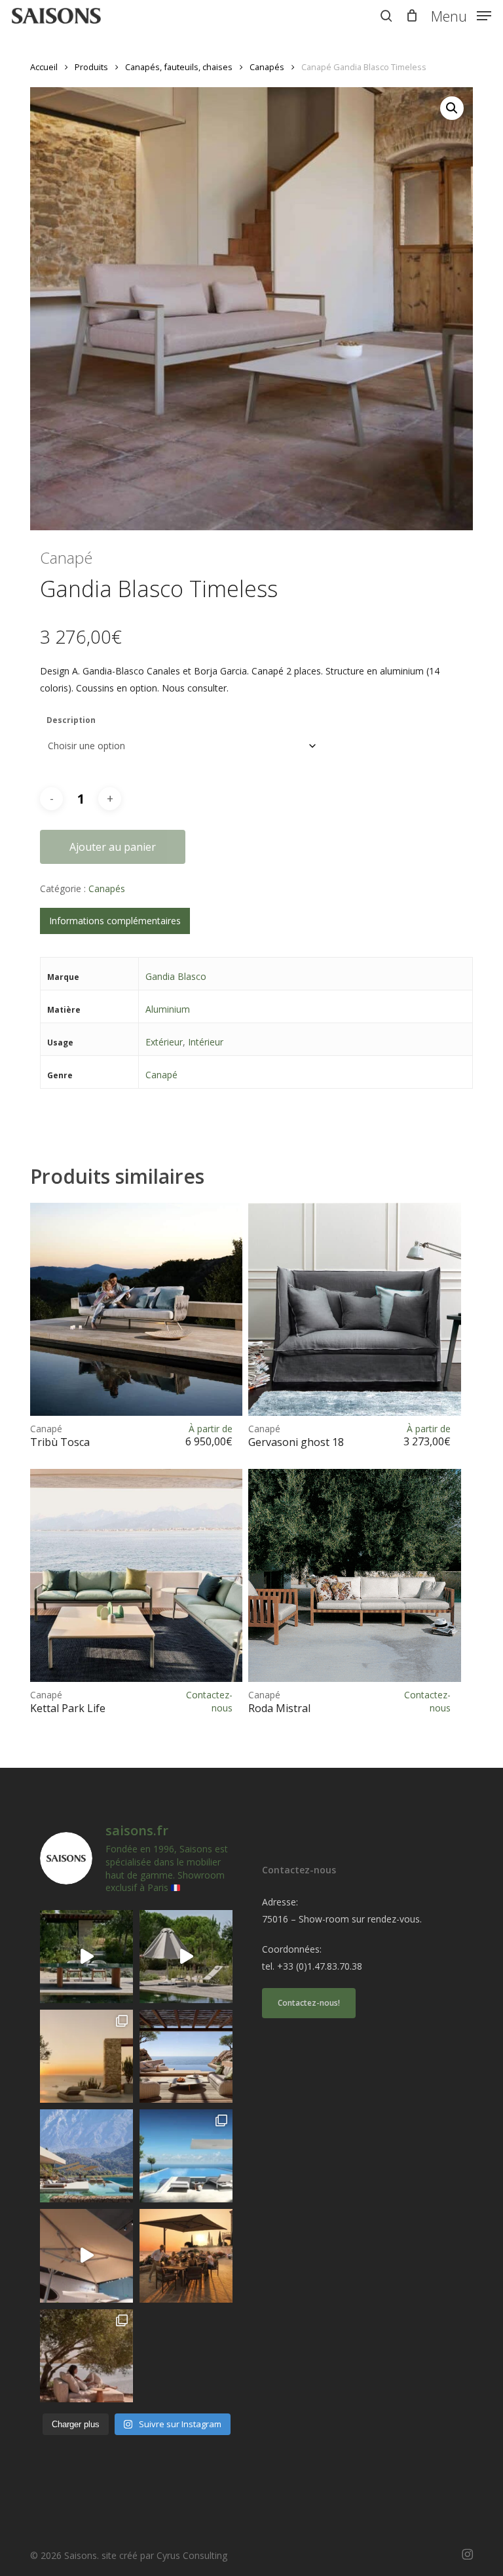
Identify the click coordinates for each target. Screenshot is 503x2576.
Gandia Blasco (176, 976)
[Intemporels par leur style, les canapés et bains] (86, 2056)
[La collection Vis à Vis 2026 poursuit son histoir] (86, 2356)
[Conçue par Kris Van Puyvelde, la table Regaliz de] (86, 1957)
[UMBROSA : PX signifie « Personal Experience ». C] (86, 2156)
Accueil (44, 67)
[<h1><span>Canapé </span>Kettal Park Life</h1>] (136, 1575)
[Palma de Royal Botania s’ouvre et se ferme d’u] (186, 1957)
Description (71, 720)
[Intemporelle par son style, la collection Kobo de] (186, 2056)
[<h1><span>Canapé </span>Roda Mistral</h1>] (354, 1575)
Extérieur (164, 1042)
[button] (461, 14)
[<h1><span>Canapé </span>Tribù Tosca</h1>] (136, 1309)
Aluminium (168, 1009)
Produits (91, 67)
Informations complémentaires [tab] (115, 921)
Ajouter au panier (113, 847)
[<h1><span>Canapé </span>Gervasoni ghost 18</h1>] (354, 1309)
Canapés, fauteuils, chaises (179, 67)
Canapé (161, 1075)
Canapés (267, 67)
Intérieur (206, 1042)
